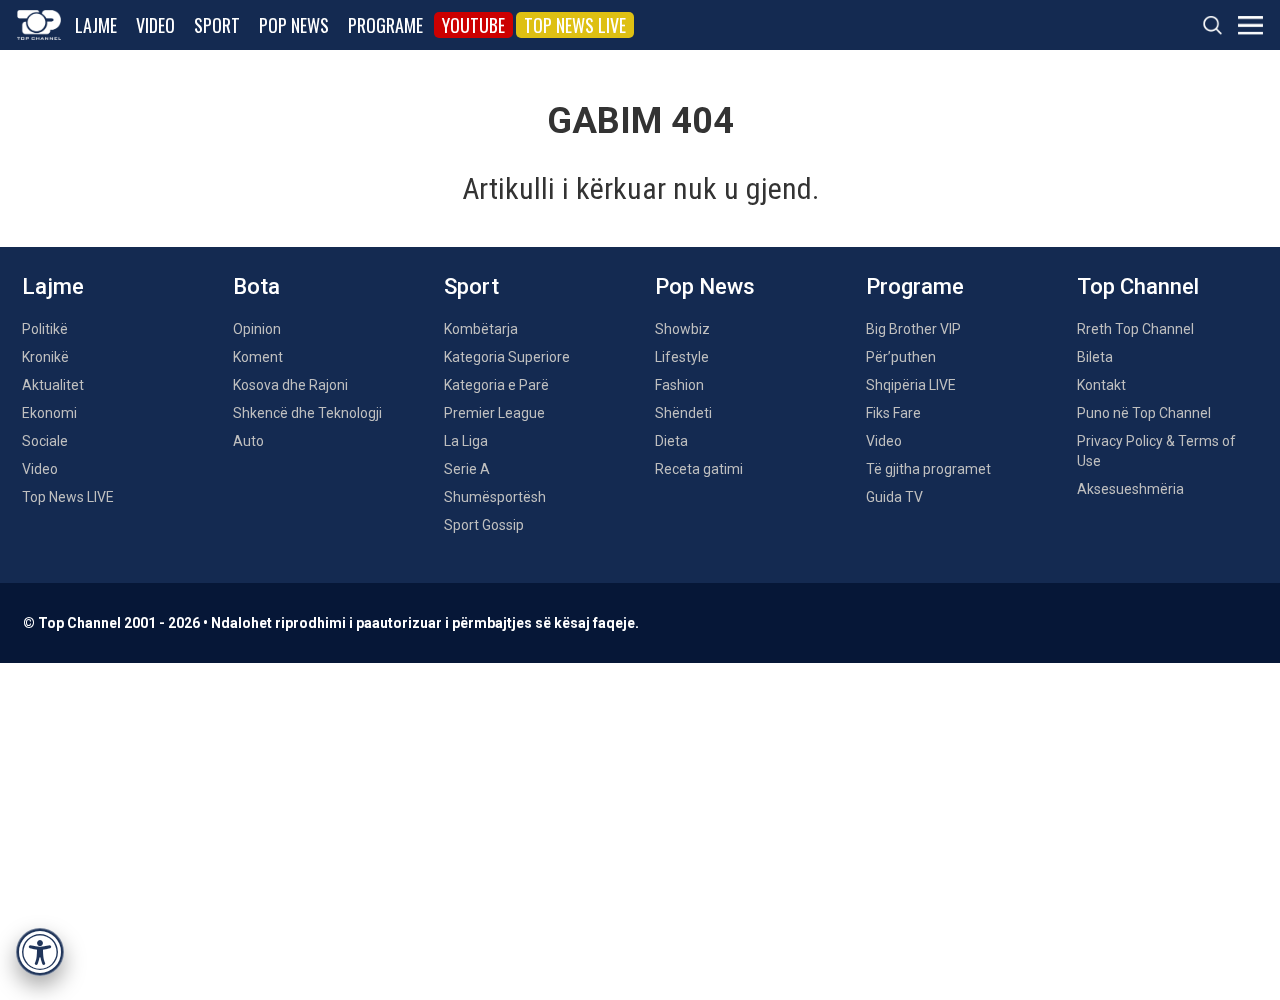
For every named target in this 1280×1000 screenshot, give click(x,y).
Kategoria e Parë (496, 385)
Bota (256, 286)
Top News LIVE (575, 25)
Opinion (257, 329)
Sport (217, 25)
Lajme (96, 25)
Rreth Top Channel (1135, 329)
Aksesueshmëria (1130, 489)
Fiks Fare (893, 413)
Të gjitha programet (928, 469)
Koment (258, 357)
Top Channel (1138, 286)
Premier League (494, 413)
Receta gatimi (699, 469)
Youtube (473, 25)
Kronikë (45, 357)
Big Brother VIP (913, 329)
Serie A (467, 469)
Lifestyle (682, 357)
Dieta (671, 441)
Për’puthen (901, 357)
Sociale (45, 441)
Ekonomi (49, 413)
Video (155, 25)
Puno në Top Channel (1144, 413)
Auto (248, 441)
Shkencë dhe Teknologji (307, 413)
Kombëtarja (481, 329)
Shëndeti (683, 413)
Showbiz (682, 329)
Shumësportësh (495, 497)
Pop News (294, 25)
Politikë (45, 329)
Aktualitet (53, 385)
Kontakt (1101, 385)
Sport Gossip (484, 525)
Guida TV (894, 497)
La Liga (466, 441)
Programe (385, 25)
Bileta (1095, 357)
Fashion (679, 385)
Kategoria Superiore (507, 357)
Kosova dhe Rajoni (290, 385)
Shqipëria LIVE (911, 385)
